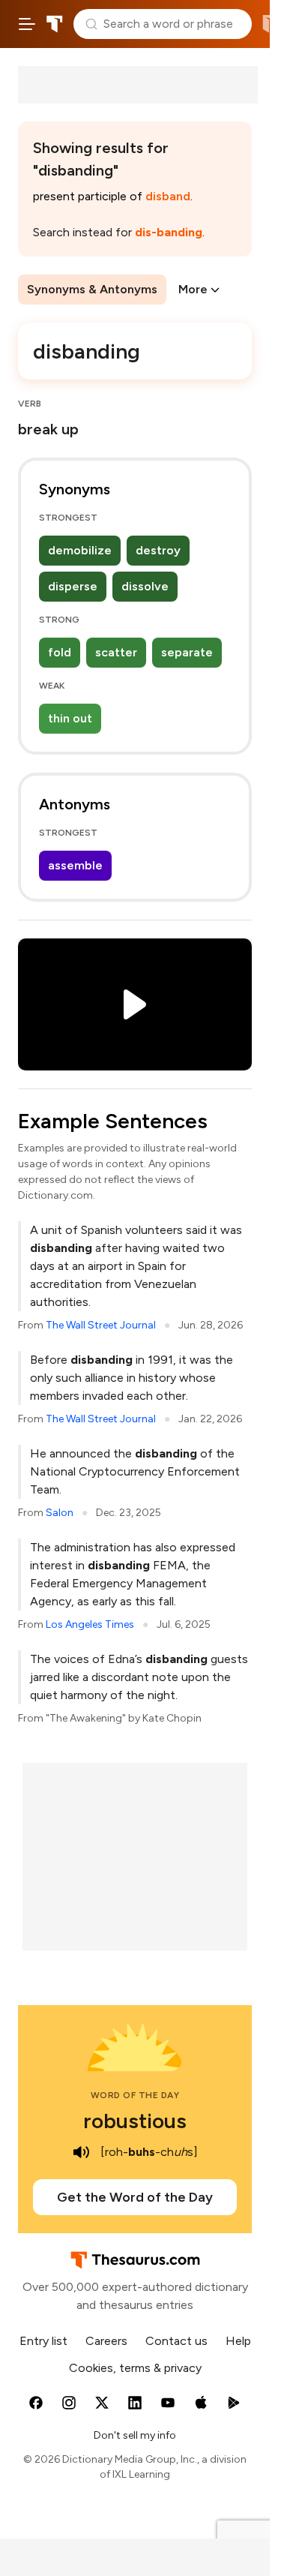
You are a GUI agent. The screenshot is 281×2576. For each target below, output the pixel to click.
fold (60, 652)
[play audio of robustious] (81, 2152)
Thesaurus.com (55, 24)
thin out (70, 718)
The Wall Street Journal (101, 1325)
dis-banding (169, 232)
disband (168, 196)
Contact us (176, 2341)
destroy (158, 550)
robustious (135, 2121)
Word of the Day (135, 2095)
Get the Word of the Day (135, 2197)
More (193, 289)
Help (238, 2341)
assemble (75, 865)
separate (187, 652)
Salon (60, 1513)
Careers (106, 2341)
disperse (73, 586)
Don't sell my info (135, 2435)
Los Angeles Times (90, 1624)
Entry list (43, 2341)
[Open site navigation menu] (27, 24)
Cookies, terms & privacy (135, 2368)
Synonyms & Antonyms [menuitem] (92, 289)
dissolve (145, 586)
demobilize (80, 550)
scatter (116, 652)
